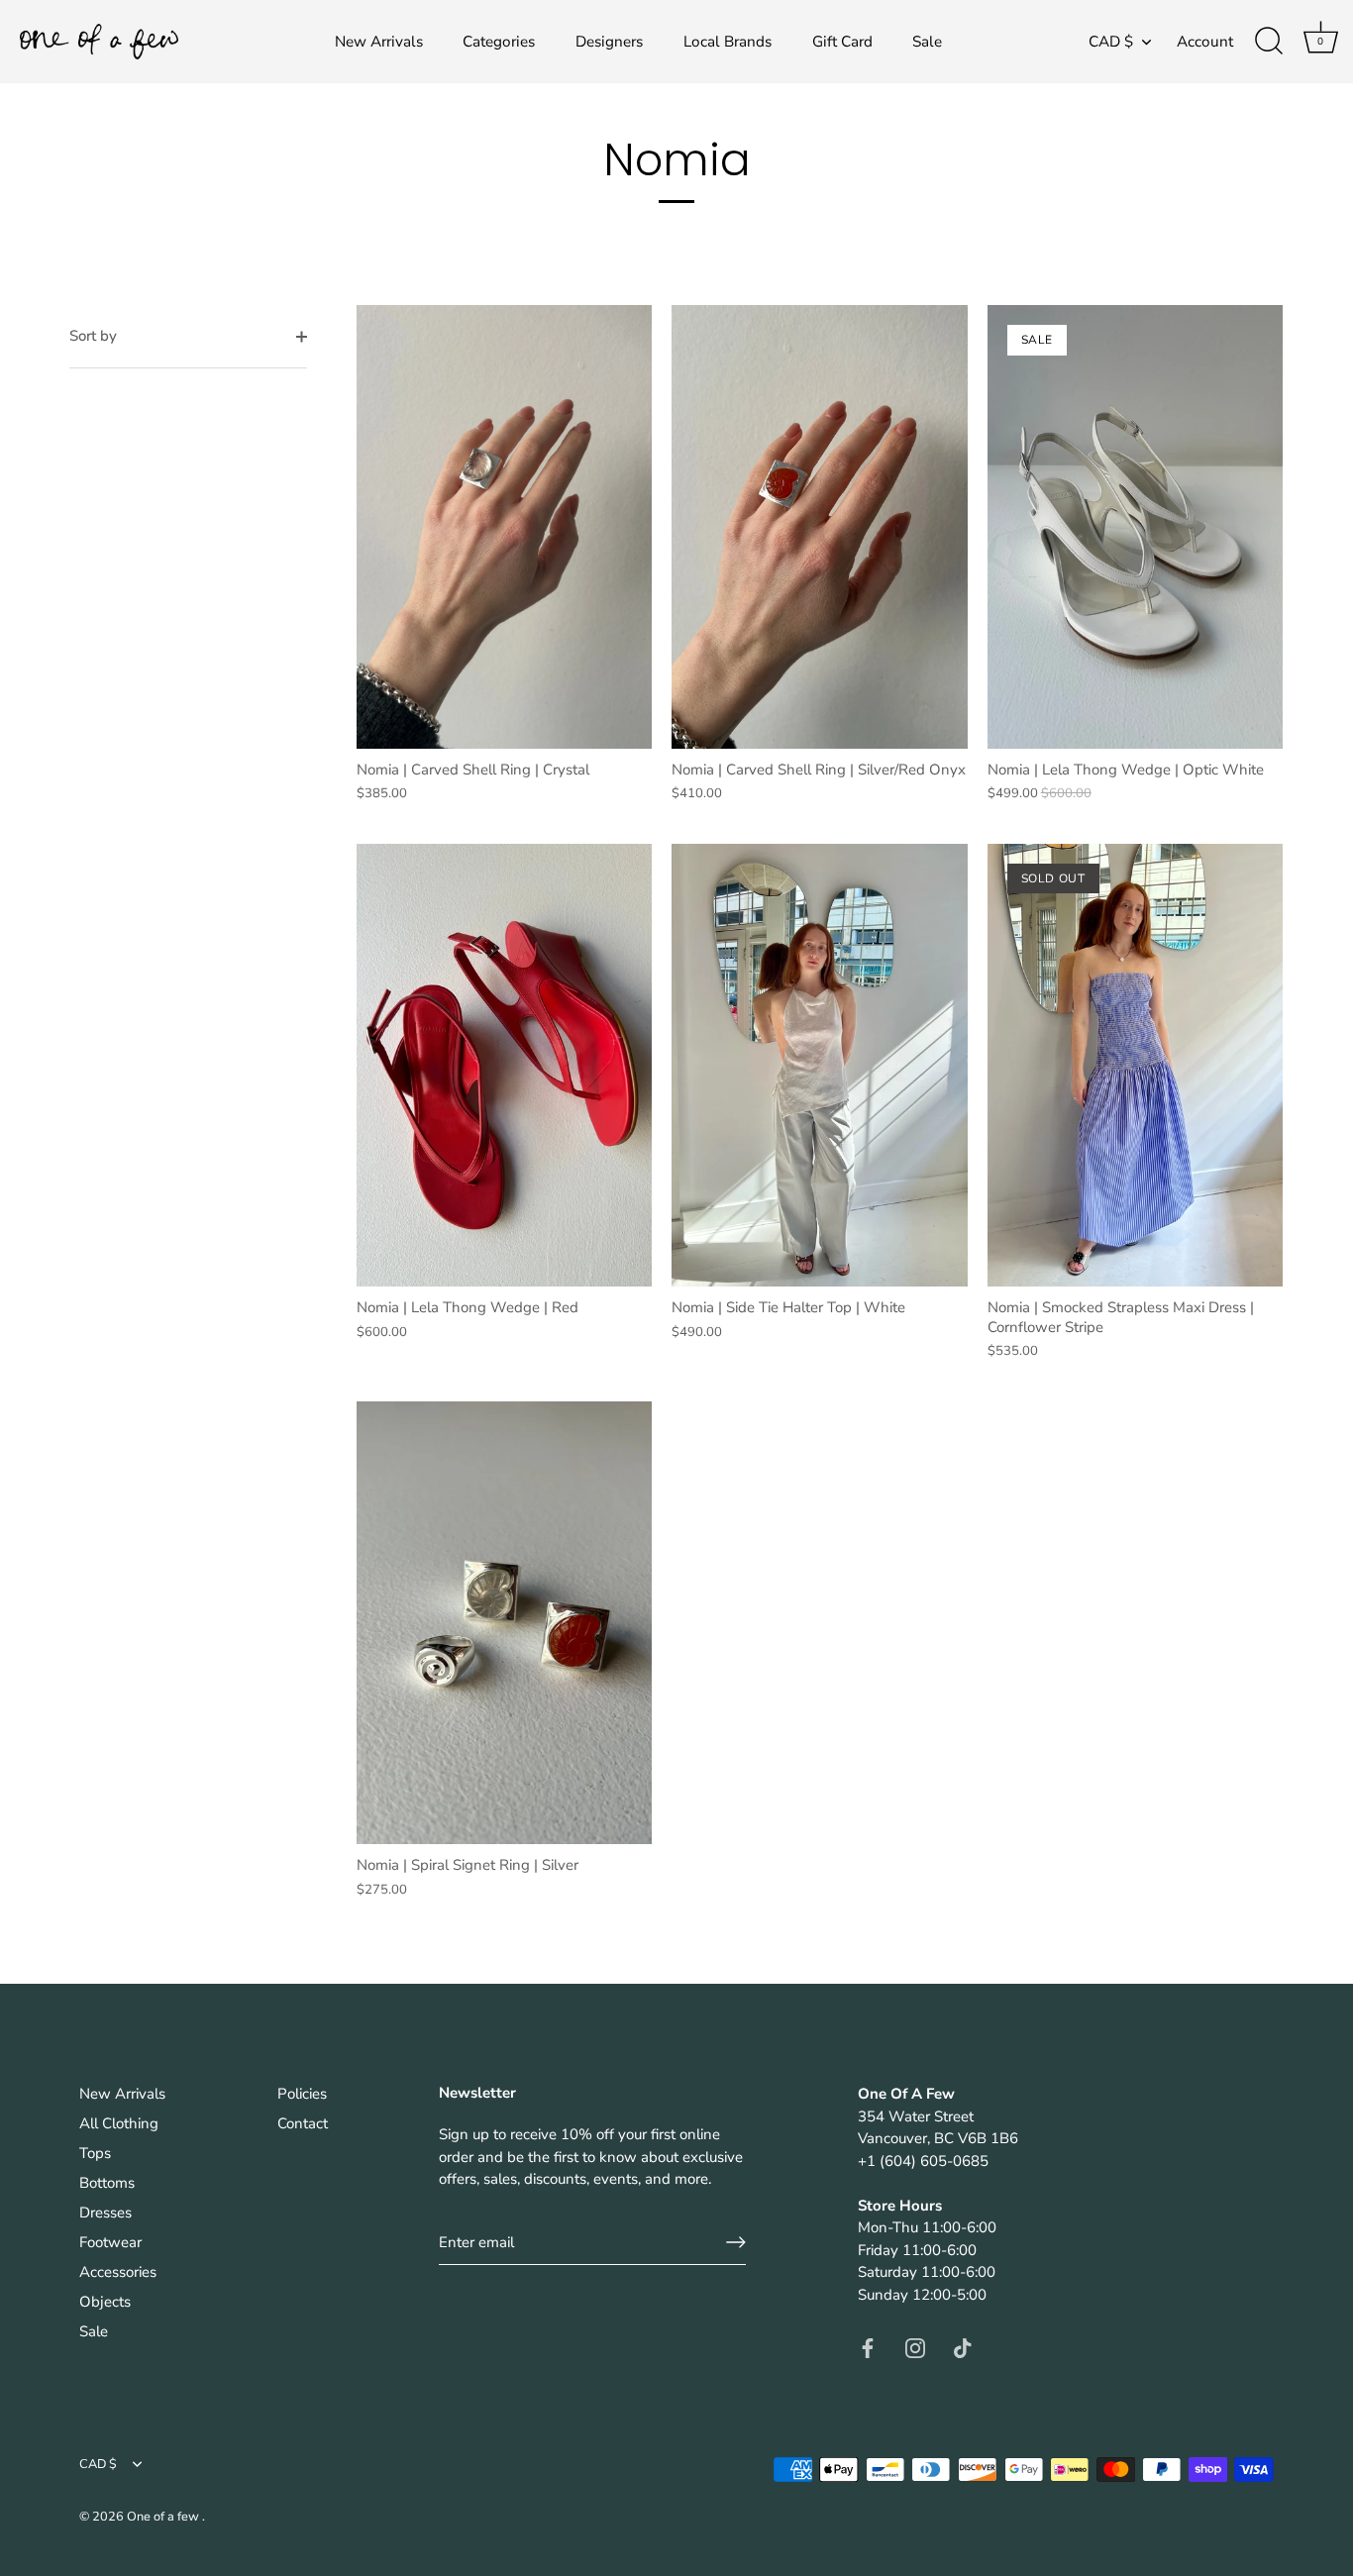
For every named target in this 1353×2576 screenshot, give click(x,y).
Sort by (93, 336)
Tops (95, 2153)
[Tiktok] (963, 2346)
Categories (499, 42)
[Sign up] (736, 2242)
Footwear (110, 2242)
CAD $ (1111, 42)
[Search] (1269, 42)
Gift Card (842, 42)
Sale (927, 42)
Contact (303, 2123)
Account (1205, 42)
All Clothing (119, 2123)
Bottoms (107, 2183)
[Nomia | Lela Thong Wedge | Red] (504, 1066)
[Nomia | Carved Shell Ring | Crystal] (504, 527)
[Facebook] (868, 2346)
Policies (302, 2094)
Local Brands (728, 42)
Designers (609, 42)
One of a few (164, 2517)
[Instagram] (915, 2346)
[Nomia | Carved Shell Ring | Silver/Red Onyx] (819, 526)
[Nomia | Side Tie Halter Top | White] (819, 1066)
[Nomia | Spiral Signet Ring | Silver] (504, 1623)
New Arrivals (379, 42)
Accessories (118, 2272)
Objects (105, 2302)
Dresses (105, 2213)
